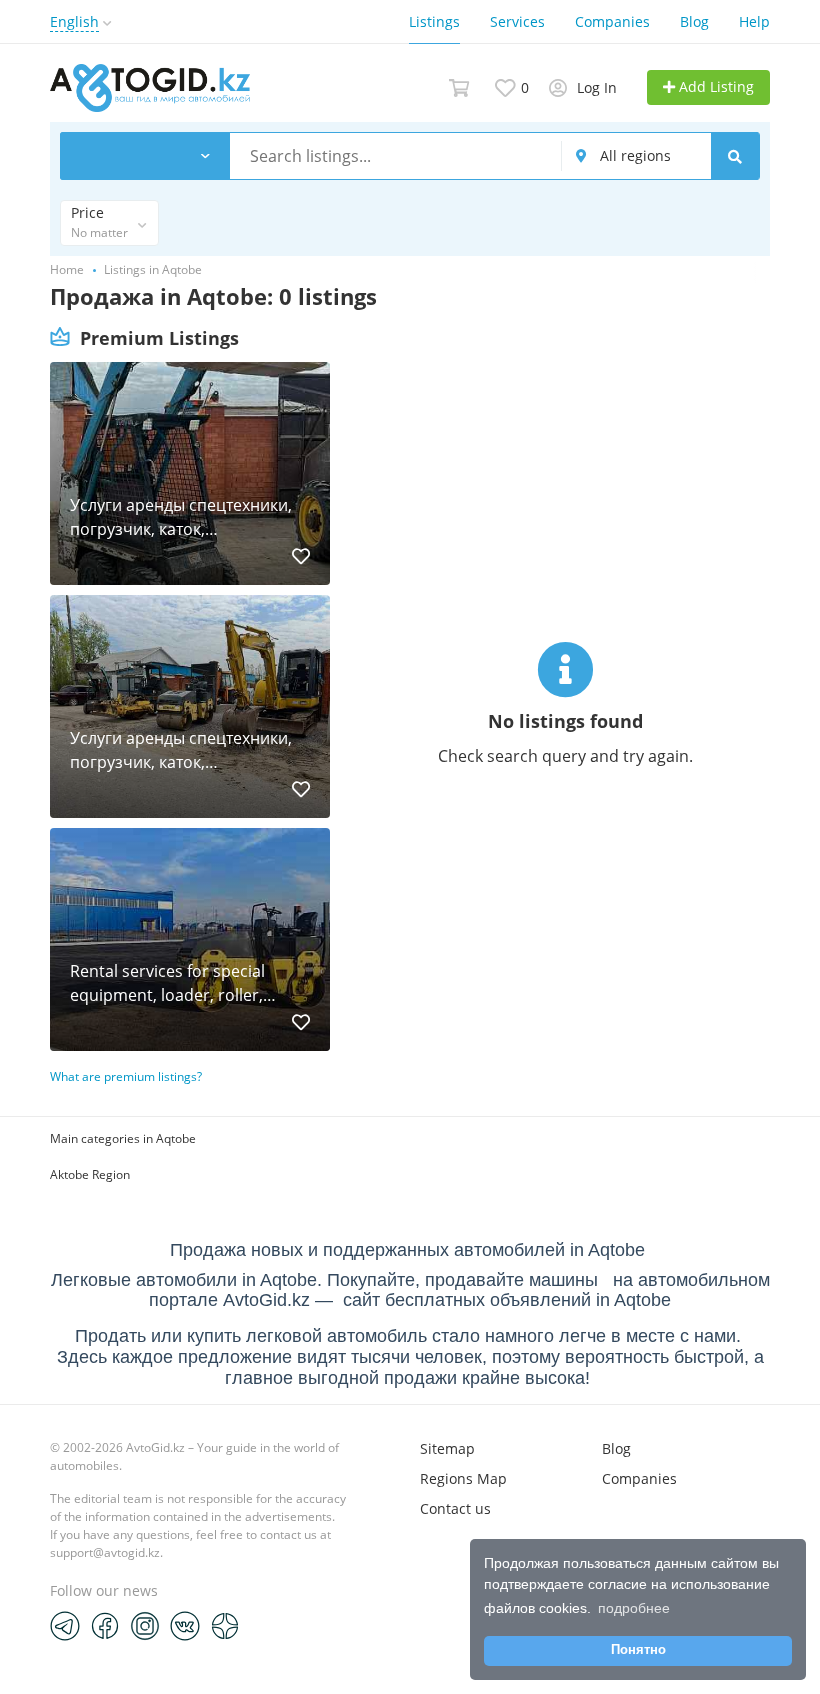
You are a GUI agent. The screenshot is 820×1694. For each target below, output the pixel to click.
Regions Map (463, 1478)
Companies (612, 21)
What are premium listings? (126, 1076)
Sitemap (447, 1448)
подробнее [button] (634, 1608)
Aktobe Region (90, 1174)
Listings (434, 21)
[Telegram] (65, 1625)
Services (517, 21)
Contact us (455, 1508)
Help (754, 21)
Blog (694, 21)
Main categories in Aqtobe (123, 1138)
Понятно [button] (638, 1650)
